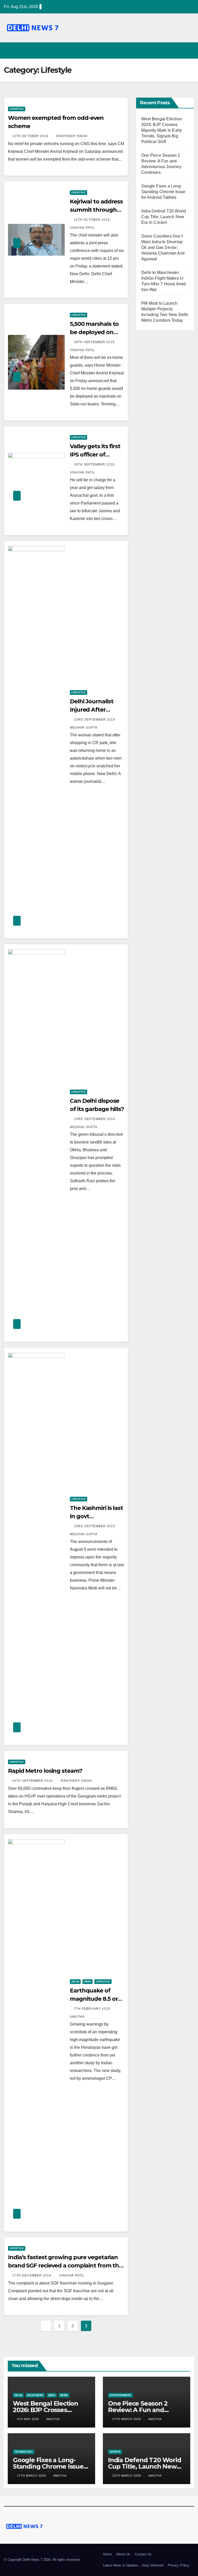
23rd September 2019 (95, 720)
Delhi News (35, 2395)
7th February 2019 (93, 2009)
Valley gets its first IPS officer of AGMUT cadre (95, 455)
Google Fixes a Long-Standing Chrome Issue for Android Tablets (163, 192)
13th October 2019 (31, 136)
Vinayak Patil (72, 2275)
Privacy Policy (179, 2565)
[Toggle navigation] (189, 50)
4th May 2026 (28, 2419)
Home (107, 2554)
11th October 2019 (92, 220)
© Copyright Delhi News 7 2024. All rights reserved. (42, 2560)
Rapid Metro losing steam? (45, 1771)
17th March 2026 (127, 2419)
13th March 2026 (127, 2476)
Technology (24, 2452)
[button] (179, 50)
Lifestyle (17, 109)
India (88, 1982)
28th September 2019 (95, 342)
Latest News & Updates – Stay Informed (133, 2565)
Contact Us (143, 2554)
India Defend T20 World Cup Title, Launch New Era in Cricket (164, 217)
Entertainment (120, 2395)
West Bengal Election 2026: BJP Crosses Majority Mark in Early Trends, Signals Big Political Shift (162, 130)
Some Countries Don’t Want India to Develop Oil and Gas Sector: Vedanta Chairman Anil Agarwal (163, 247)
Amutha (53, 2419)
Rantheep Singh (72, 136)
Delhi (75, 1982)
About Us (123, 2554)
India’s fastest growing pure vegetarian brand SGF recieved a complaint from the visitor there (65, 2266)
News (64, 2395)
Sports (115, 2452)
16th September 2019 (33, 1781)
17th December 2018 (32, 2275)
